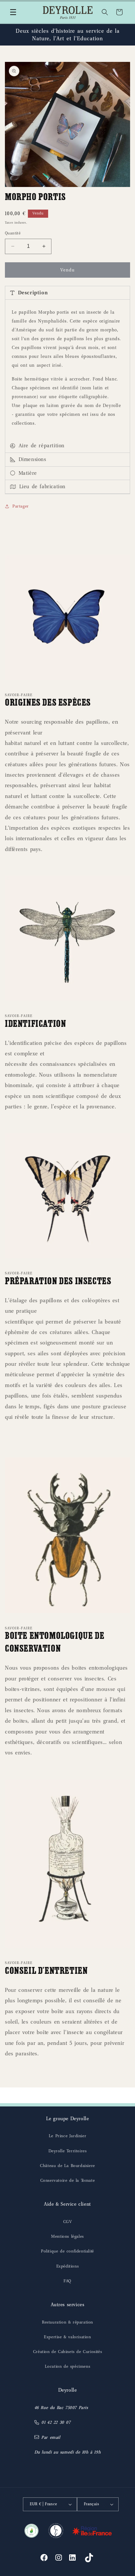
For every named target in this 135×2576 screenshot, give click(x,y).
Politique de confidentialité (67, 2251)
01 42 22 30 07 (56, 2422)
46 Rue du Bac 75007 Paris (61, 2408)
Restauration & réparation (67, 2322)
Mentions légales (67, 2236)
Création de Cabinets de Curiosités (67, 2352)
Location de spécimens (68, 2366)
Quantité (13, 233)
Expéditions (68, 2266)
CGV (68, 2222)
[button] (13, 12)
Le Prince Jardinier (67, 2136)
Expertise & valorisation (67, 2337)
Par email (51, 2437)
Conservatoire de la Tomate (68, 2180)
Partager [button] (21, 506)
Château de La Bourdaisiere (67, 2166)
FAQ (67, 2281)
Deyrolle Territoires (68, 2151)
